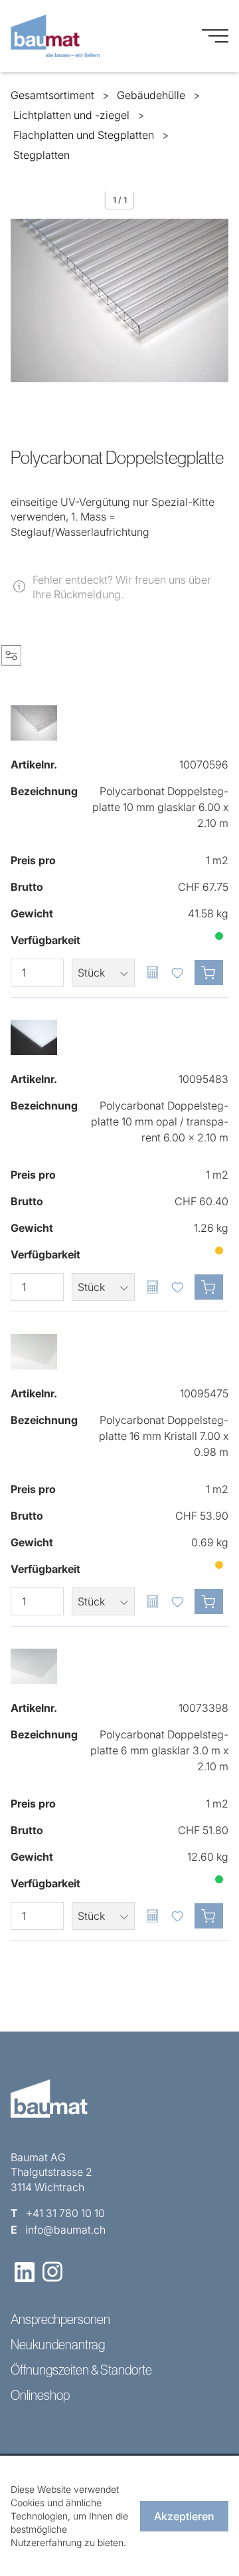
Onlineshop (40, 2395)
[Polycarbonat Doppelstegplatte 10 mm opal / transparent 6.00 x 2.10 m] (34, 1037)
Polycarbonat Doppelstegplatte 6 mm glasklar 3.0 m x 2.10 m (159, 1750)
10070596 (204, 764)
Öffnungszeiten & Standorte (81, 2370)
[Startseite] (55, 36)
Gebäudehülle (151, 95)
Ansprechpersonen (60, 2319)
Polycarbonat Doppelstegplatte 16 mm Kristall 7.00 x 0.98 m (164, 1436)
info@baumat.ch (65, 2230)
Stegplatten (41, 155)
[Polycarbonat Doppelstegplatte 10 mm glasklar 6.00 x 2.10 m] (34, 723)
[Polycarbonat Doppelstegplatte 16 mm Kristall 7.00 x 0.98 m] (34, 1351)
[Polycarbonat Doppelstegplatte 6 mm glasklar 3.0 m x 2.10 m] (34, 1666)
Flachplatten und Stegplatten (84, 135)
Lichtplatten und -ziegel (71, 115)
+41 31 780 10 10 (65, 2213)
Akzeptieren (184, 2516)
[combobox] (103, 973)
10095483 (203, 1079)
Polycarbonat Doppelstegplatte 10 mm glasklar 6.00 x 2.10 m (160, 807)
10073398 (203, 1708)
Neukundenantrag (58, 2345)
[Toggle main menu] (215, 36)
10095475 (204, 1393)
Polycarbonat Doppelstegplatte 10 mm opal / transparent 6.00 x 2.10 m (160, 1121)
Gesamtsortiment (52, 95)
